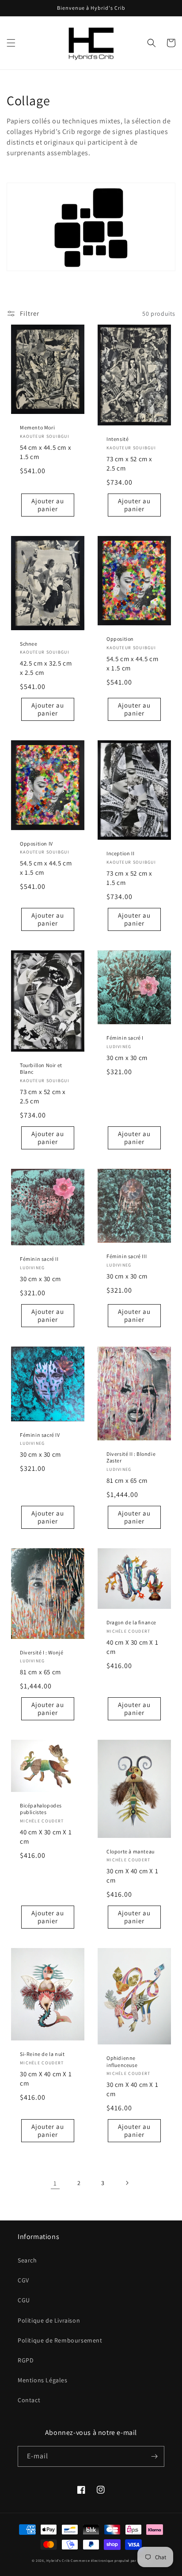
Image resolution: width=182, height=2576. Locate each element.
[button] (11, 43)
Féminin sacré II (39, 1259)
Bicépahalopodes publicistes (41, 1809)
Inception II (120, 853)
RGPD (26, 2360)
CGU (24, 2300)
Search (27, 2260)
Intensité (118, 439)
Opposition (120, 639)
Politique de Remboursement (60, 2340)
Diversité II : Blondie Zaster (131, 1457)
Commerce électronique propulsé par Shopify (110, 2561)
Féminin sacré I (125, 1038)
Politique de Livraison (49, 2320)
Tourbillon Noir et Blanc (41, 1069)
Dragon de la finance (131, 1622)
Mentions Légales (43, 2380)
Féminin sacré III (127, 1256)
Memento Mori (37, 427)
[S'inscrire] (154, 2456)
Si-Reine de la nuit (42, 2054)
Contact (29, 2400)
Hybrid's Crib (58, 2561)
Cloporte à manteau (131, 1851)
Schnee (29, 644)
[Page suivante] (127, 2183)
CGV (23, 2280)
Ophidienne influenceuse (122, 2061)
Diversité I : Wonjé (42, 1652)
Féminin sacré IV (40, 1435)
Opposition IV (36, 844)
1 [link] (55, 2183)
